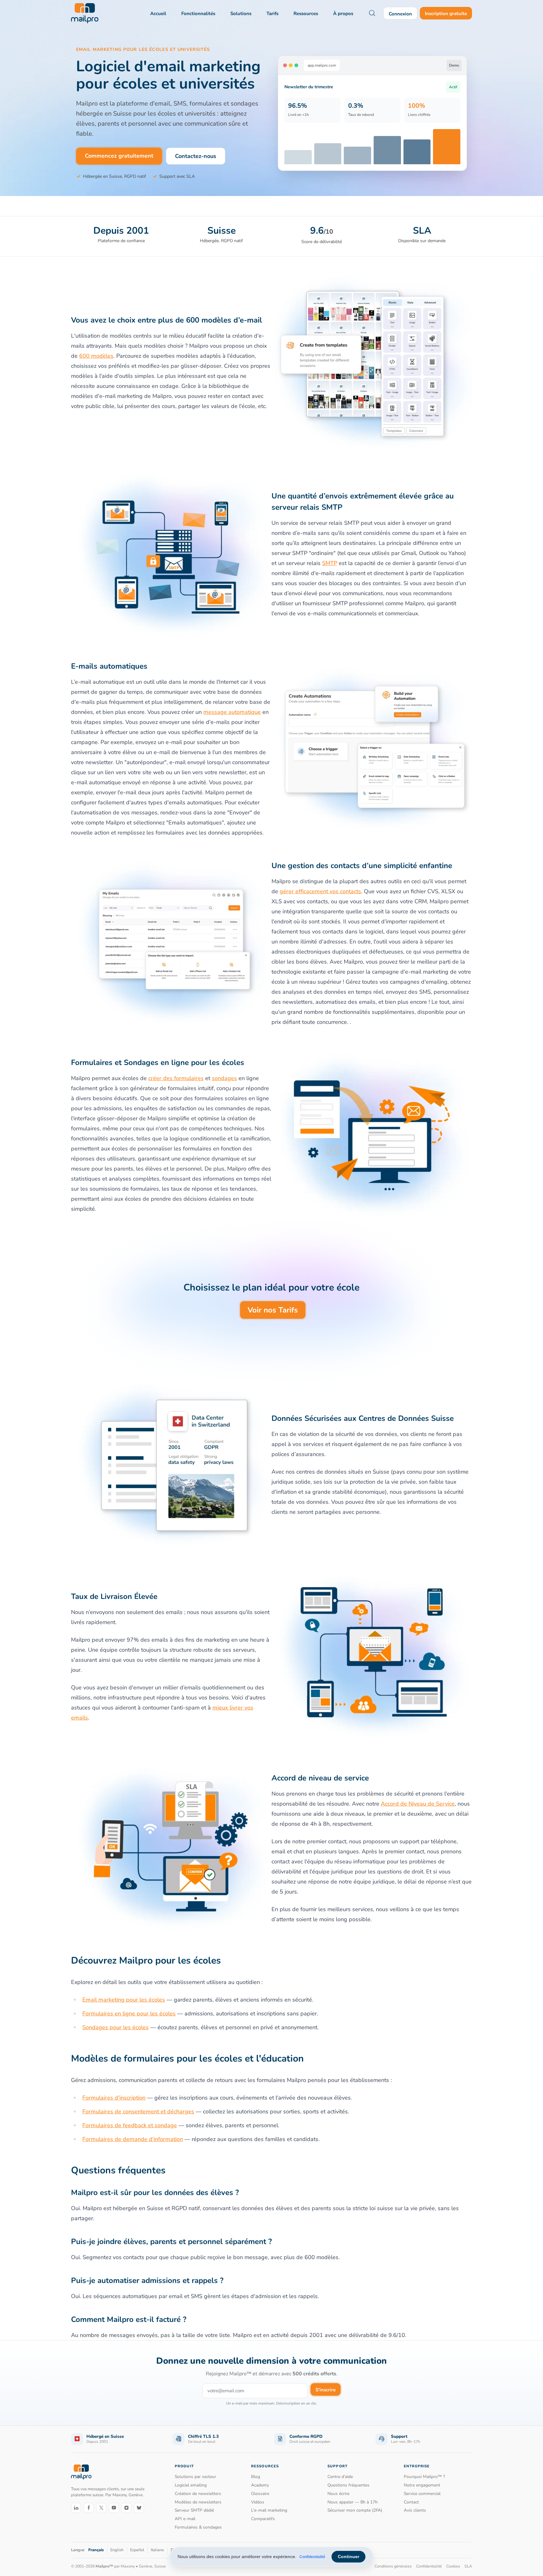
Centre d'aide (340, 2477)
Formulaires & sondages (198, 2527)
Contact (411, 2502)
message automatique (232, 712)
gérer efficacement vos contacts (320, 891)
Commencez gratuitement (119, 156)
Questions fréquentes (348, 2485)
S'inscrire (326, 2390)
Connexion (400, 14)
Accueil (158, 14)
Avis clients (415, 2510)
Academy (260, 2485)
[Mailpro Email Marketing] (81, 2472)
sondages (224, 1078)
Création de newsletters (198, 2494)
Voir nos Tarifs (273, 1310)
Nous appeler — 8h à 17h (353, 2502)
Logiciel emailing (191, 2485)
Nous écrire (338, 2494)
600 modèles (96, 356)
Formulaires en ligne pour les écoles (129, 2014)
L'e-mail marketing (269, 2510)
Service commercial (422, 2494)
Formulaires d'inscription (114, 2098)
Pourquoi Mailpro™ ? (424, 2477)
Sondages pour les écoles (115, 2027)
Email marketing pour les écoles (124, 2000)
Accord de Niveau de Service (418, 1804)
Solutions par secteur (195, 2477)
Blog (256, 2477)
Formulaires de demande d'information (133, 2139)
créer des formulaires (176, 1078)
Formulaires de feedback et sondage (130, 2125)
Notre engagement (422, 2485)
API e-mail (185, 2519)
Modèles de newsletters (198, 2502)
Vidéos (258, 2502)
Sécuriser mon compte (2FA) (355, 2510)
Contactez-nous (196, 156)
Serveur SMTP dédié (194, 2510)
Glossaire (260, 2494)
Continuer (348, 2557)
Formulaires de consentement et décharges (138, 2111)
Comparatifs (263, 2519)
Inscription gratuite (446, 14)
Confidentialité (312, 2557)
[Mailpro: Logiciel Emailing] (85, 13)
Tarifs (272, 14)
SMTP (330, 563)
